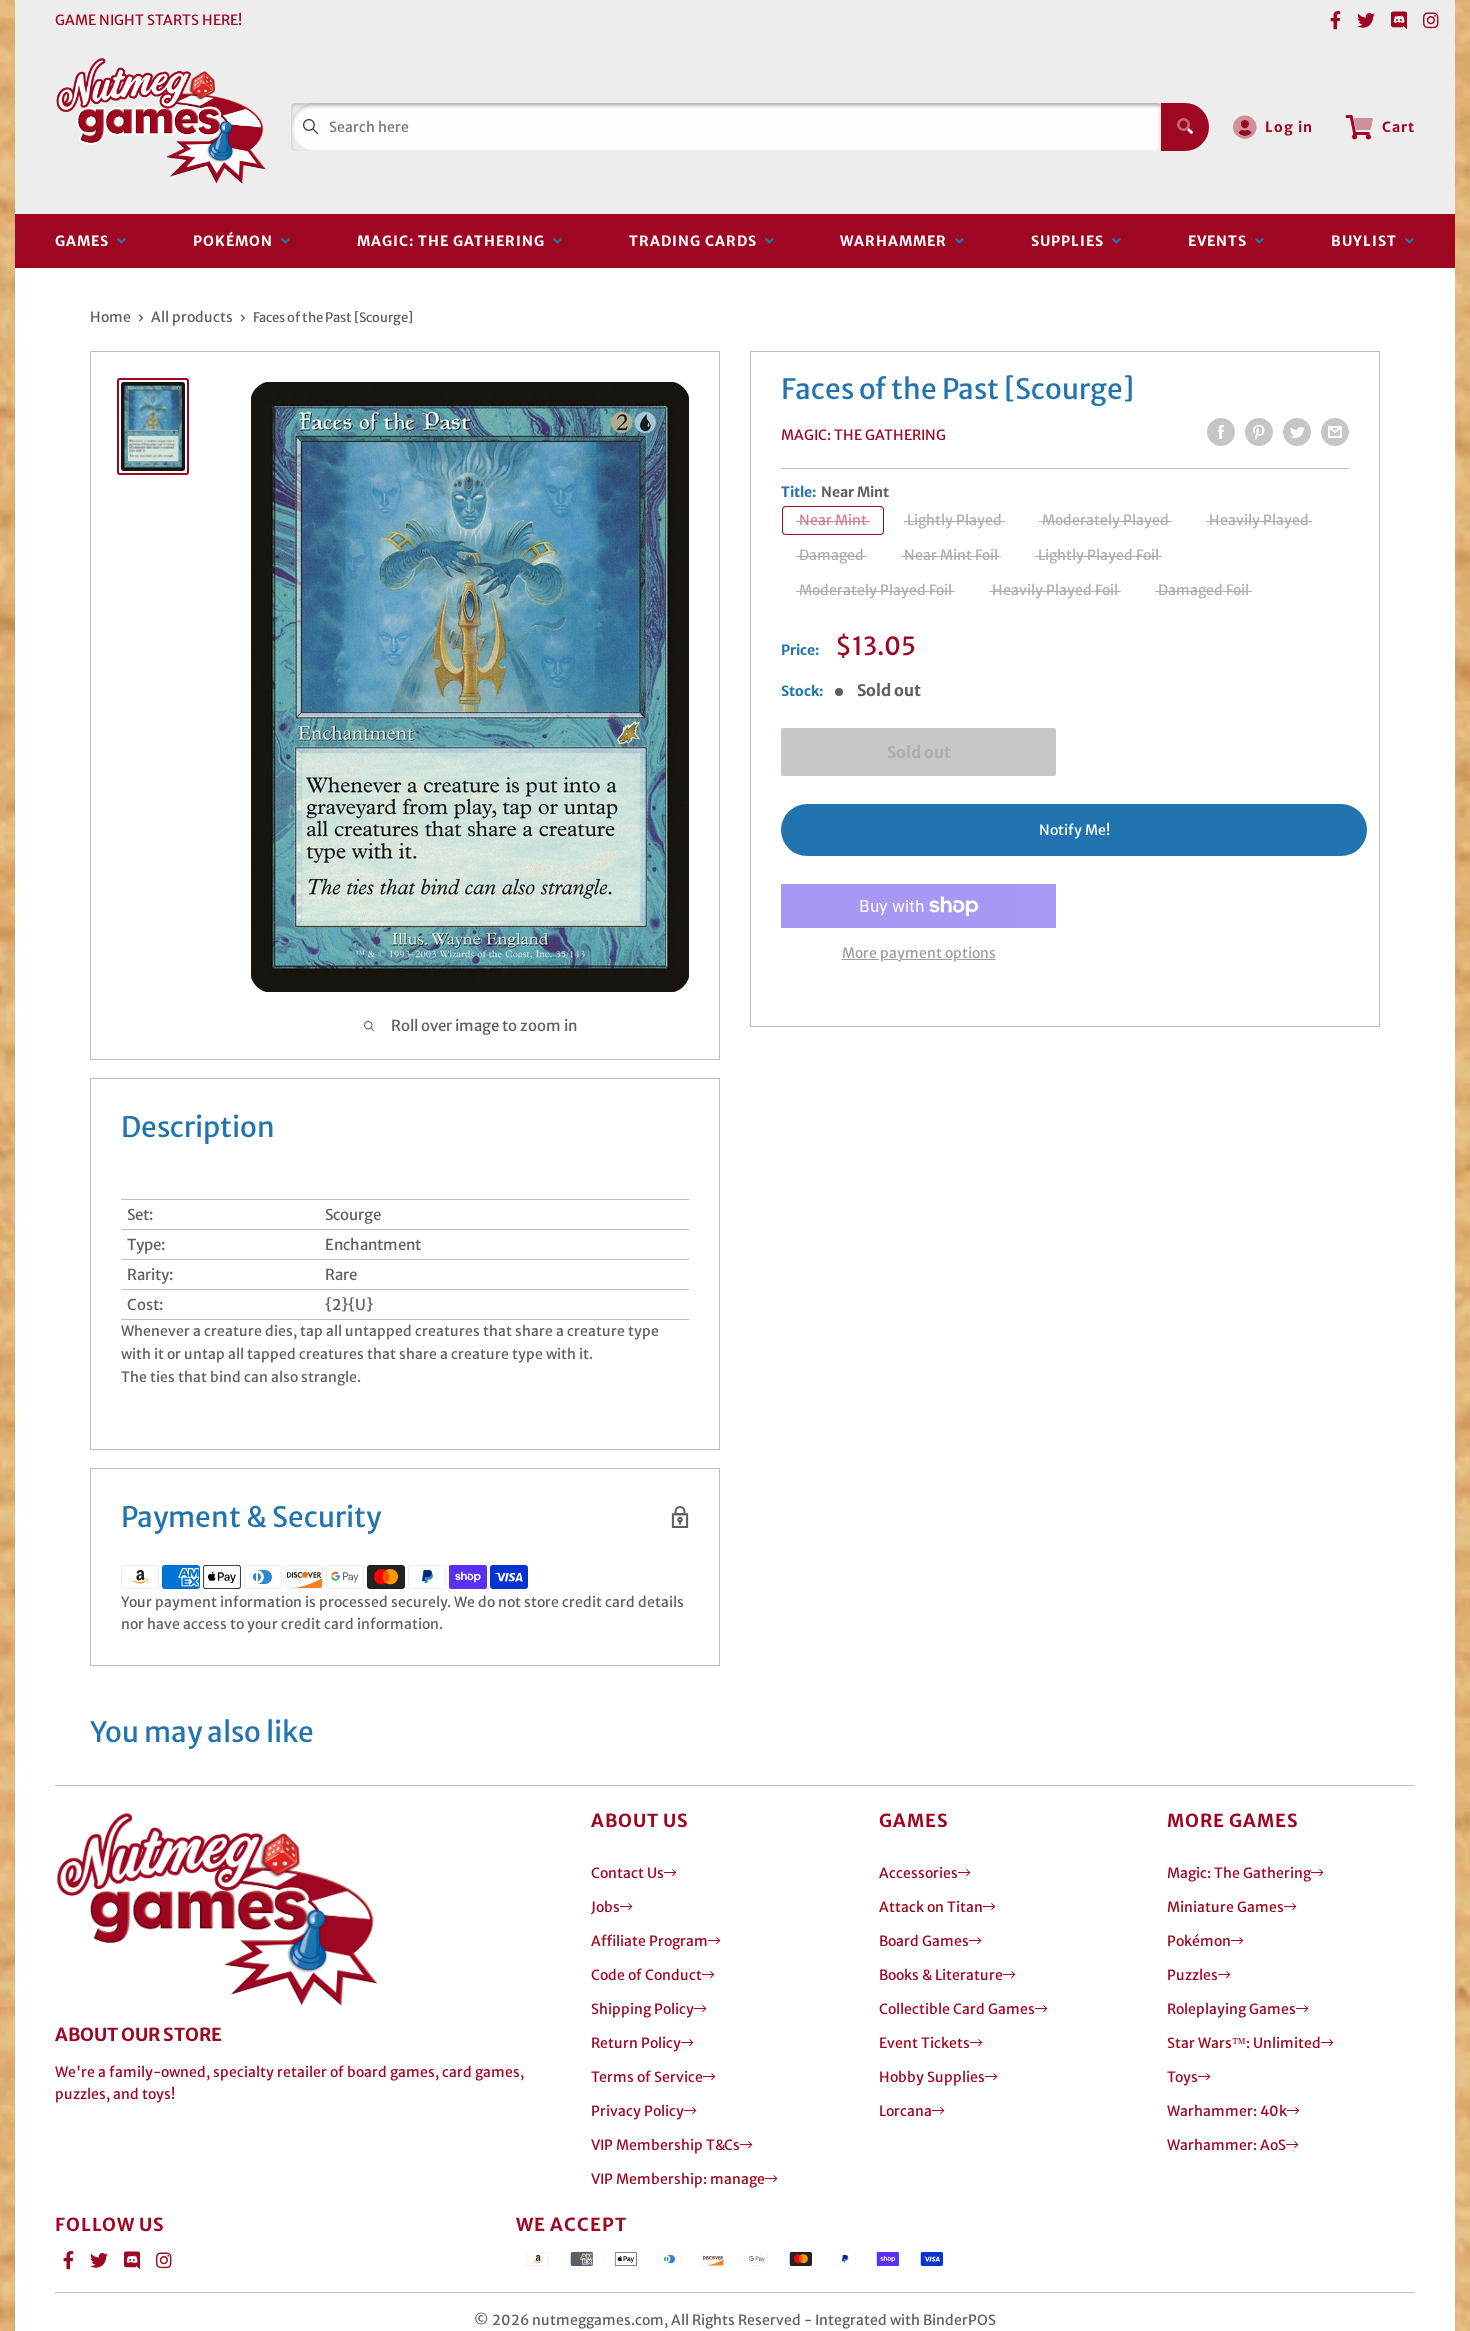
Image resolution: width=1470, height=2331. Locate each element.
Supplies (1071, 241)
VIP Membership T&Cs (665, 2145)
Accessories (918, 1873)
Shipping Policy (642, 2009)
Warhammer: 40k (1227, 2111)
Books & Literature (941, 1975)
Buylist (1368, 241)
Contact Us (627, 1873)
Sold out (919, 752)
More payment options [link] (919, 953)
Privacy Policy (637, 2111)
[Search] (1185, 127)
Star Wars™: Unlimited (1244, 2043)
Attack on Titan (931, 1907)
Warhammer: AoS (1226, 2145)
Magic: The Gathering (455, 241)
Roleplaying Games (1231, 2009)
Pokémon (237, 241)
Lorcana (905, 2111)
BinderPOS (959, 2320)
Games (86, 241)
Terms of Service (647, 2077)
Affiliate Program (649, 1941)
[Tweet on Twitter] (1297, 432)
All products (192, 317)
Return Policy (636, 2043)
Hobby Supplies (932, 2077)
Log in (1289, 127)
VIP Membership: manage (678, 2179)
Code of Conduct (646, 1975)
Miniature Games (1225, 1907)
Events (1221, 241)
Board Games (924, 1941)
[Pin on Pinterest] (1259, 432)
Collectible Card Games (957, 2009)
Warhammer (897, 241)
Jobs (605, 1907)
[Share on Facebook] (1221, 432)
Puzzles (1192, 1975)
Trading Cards (697, 241)
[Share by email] (1335, 432)
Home (110, 317)
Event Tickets (924, 2043)
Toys (1182, 2077)
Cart (1398, 127)
